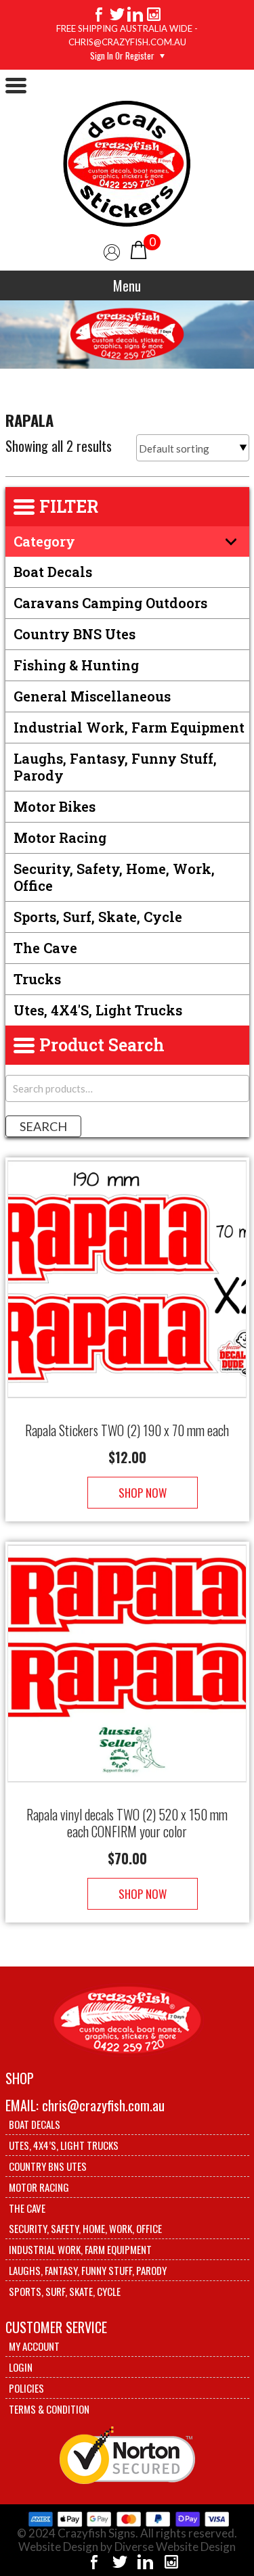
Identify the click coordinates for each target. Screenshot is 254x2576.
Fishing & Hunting (76, 665)
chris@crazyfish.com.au (103, 2105)
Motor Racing (60, 837)
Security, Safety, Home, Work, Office (114, 877)
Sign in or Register (122, 55)
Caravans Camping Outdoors (110, 603)
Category (44, 541)
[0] (139, 249)
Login (21, 2367)
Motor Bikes (55, 806)
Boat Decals (53, 572)
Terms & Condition (49, 2409)
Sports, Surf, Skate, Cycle (98, 917)
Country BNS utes (75, 634)
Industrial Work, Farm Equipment (129, 727)
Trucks (37, 979)
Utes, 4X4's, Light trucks (98, 1010)
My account (34, 2346)
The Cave (45, 948)
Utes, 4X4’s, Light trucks (64, 2145)
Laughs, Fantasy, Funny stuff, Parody (115, 767)
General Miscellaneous (92, 696)
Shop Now (143, 1493)
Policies (26, 2388)
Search (43, 1126)
